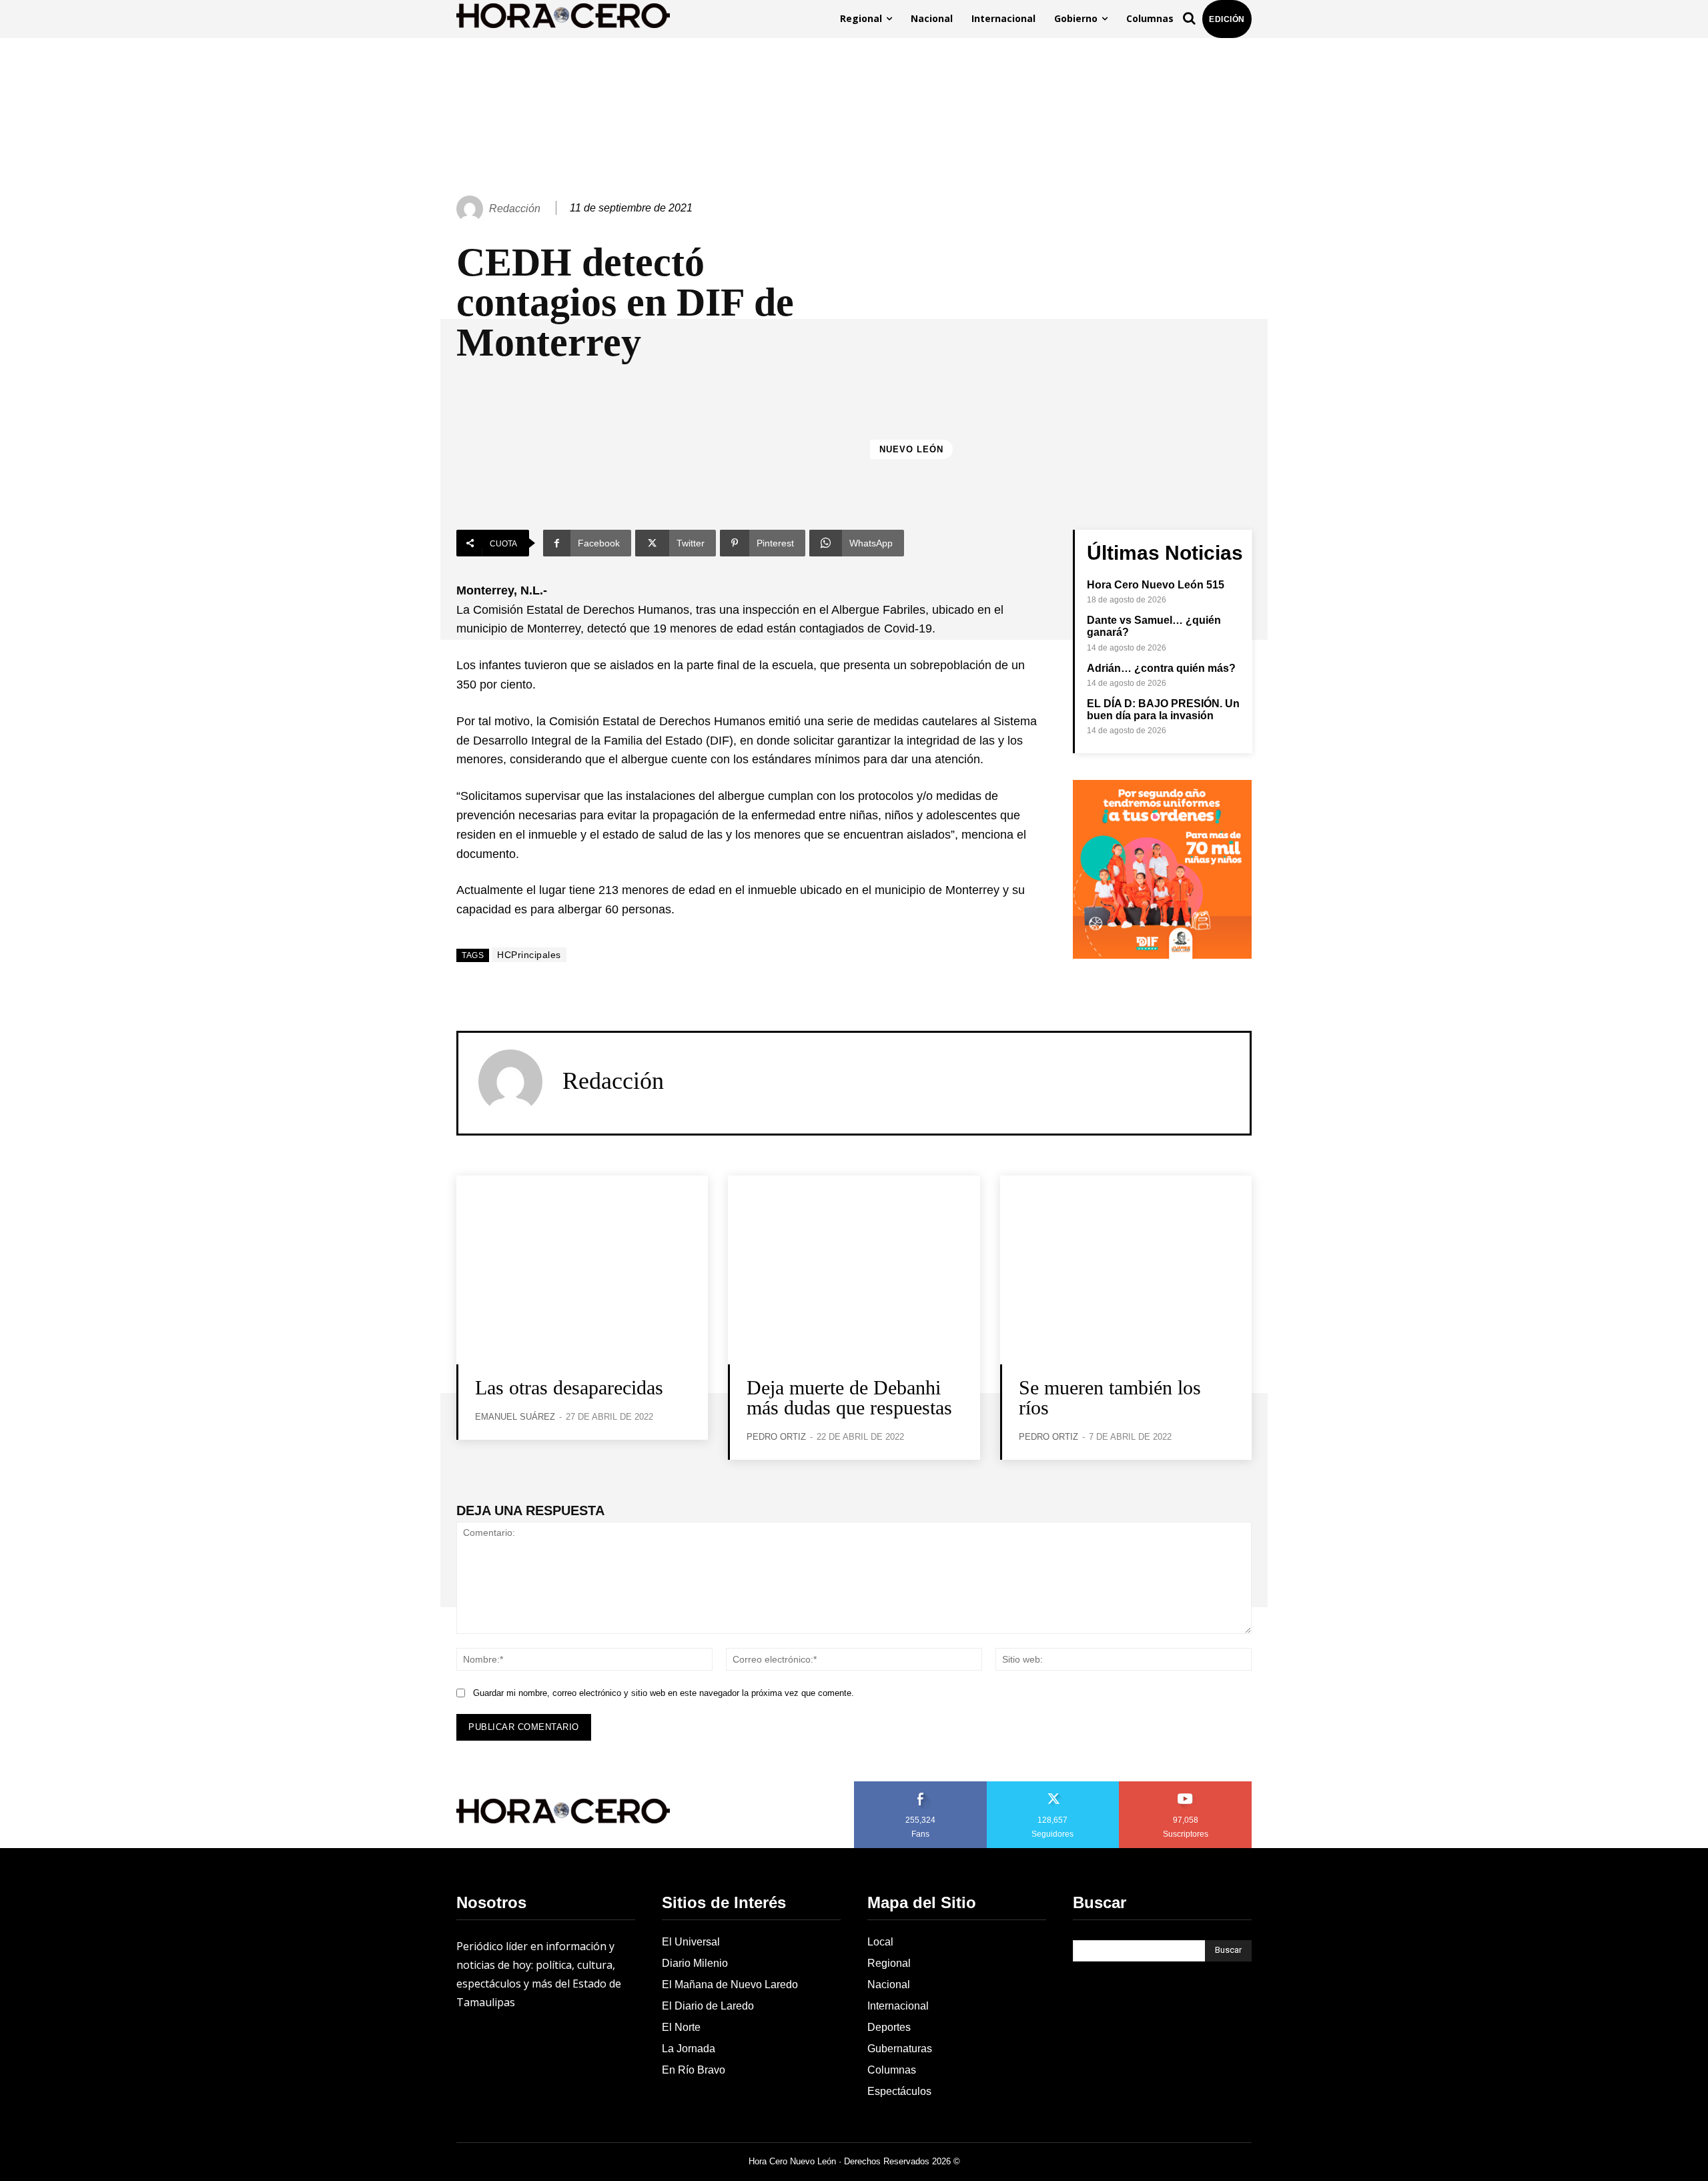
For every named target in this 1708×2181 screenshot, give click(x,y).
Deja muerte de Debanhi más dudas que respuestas (849, 1397)
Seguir (1053, 1786)
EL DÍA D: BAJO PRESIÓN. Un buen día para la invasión (1163, 710)
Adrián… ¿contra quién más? (1161, 668)
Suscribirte (1186, 1786)
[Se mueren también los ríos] (1126, 1270)
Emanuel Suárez (515, 1417)
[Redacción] (472, 209)
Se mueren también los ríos (1110, 1397)
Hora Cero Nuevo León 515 (1156, 585)
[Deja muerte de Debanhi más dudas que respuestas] (854, 1270)
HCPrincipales (529, 955)
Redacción (515, 208)
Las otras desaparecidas (572, 1387)
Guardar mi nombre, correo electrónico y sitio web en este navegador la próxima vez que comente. (664, 1693)
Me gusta (921, 1786)
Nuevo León (911, 449)
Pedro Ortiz (776, 1437)
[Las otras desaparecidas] (582, 1270)
